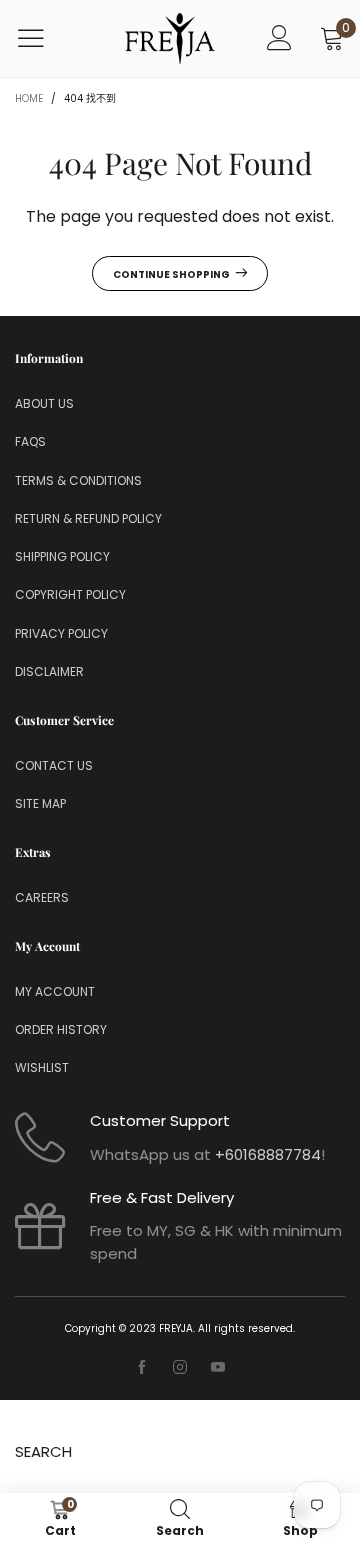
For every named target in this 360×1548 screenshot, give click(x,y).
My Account (55, 991)
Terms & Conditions (78, 480)
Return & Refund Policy (88, 518)
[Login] (279, 38)
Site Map (40, 803)
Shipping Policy (62, 556)
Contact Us (54, 765)
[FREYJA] (170, 38)
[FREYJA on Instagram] (180, 1368)
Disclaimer (49, 671)
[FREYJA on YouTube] (218, 1368)
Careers (42, 897)
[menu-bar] (43, 38)
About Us (44, 403)
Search (43, 1451)
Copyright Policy (70, 594)
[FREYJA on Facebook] (142, 1368)
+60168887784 (268, 1154)
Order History (61, 1029)
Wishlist (42, 1067)
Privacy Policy (61, 633)
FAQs (30, 441)
